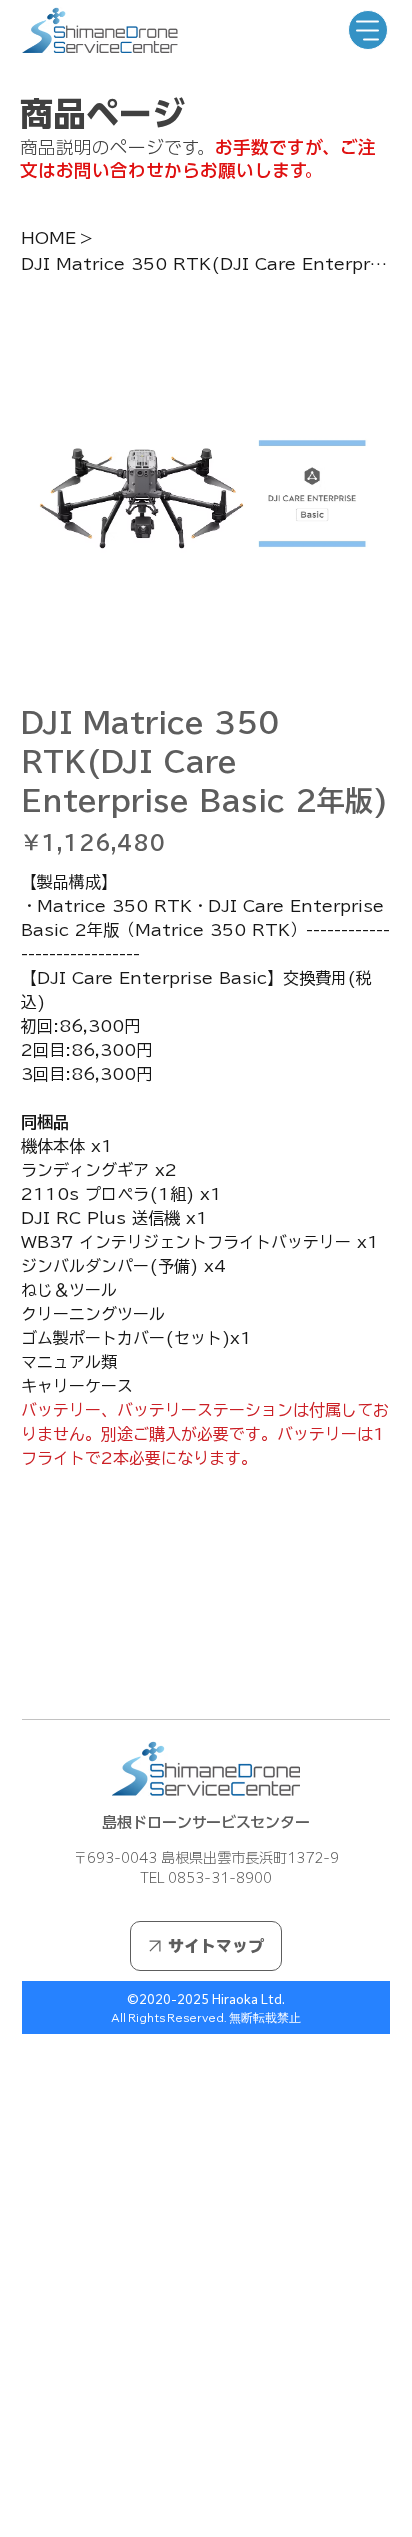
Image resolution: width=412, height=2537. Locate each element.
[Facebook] (40, 1671)
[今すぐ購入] (206, 1606)
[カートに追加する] (206, 1570)
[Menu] (368, 30)
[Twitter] (68, 1671)
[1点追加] (121, 1510)
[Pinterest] (54, 1671)
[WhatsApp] (26, 1671)
